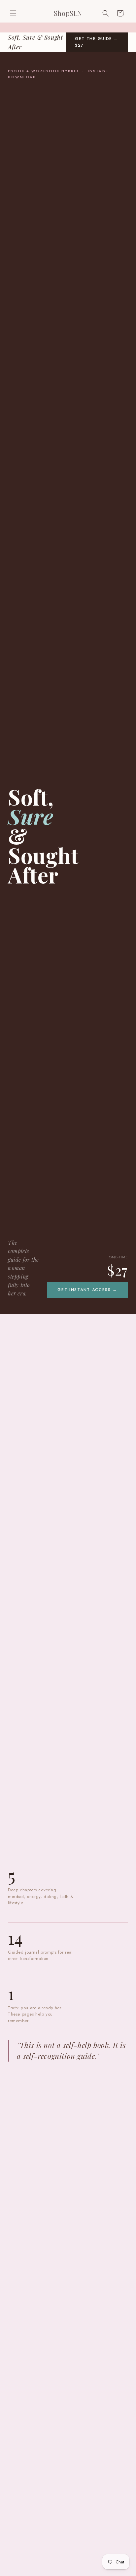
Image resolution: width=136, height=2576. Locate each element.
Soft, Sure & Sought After (35, 42)
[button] (13, 13)
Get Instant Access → (87, 1290)
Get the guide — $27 (97, 42)
